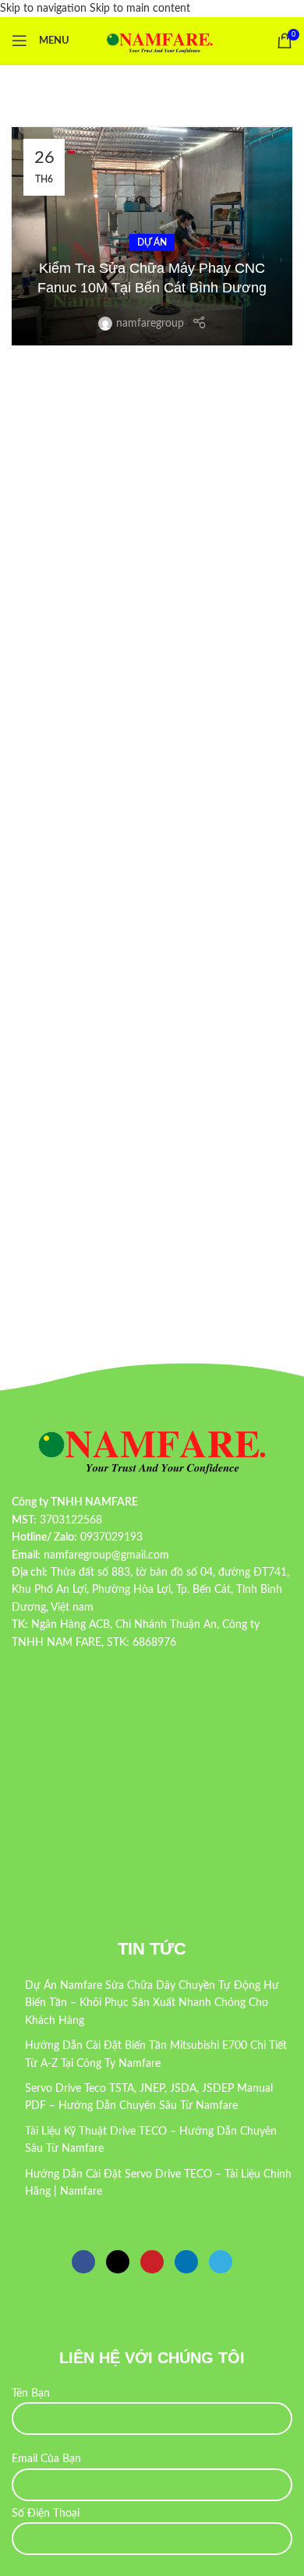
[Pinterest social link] (152, 2262)
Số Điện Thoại (46, 2514)
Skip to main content (140, 9)
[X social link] (118, 2262)
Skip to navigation (45, 9)
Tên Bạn (31, 2394)
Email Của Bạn (46, 2459)
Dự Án (152, 242)
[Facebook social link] (83, 2262)
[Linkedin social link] (186, 2262)
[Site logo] (160, 41)
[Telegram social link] (221, 2262)
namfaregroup (150, 324)
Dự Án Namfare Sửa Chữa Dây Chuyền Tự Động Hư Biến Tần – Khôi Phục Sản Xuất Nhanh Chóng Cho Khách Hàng (152, 2003)
